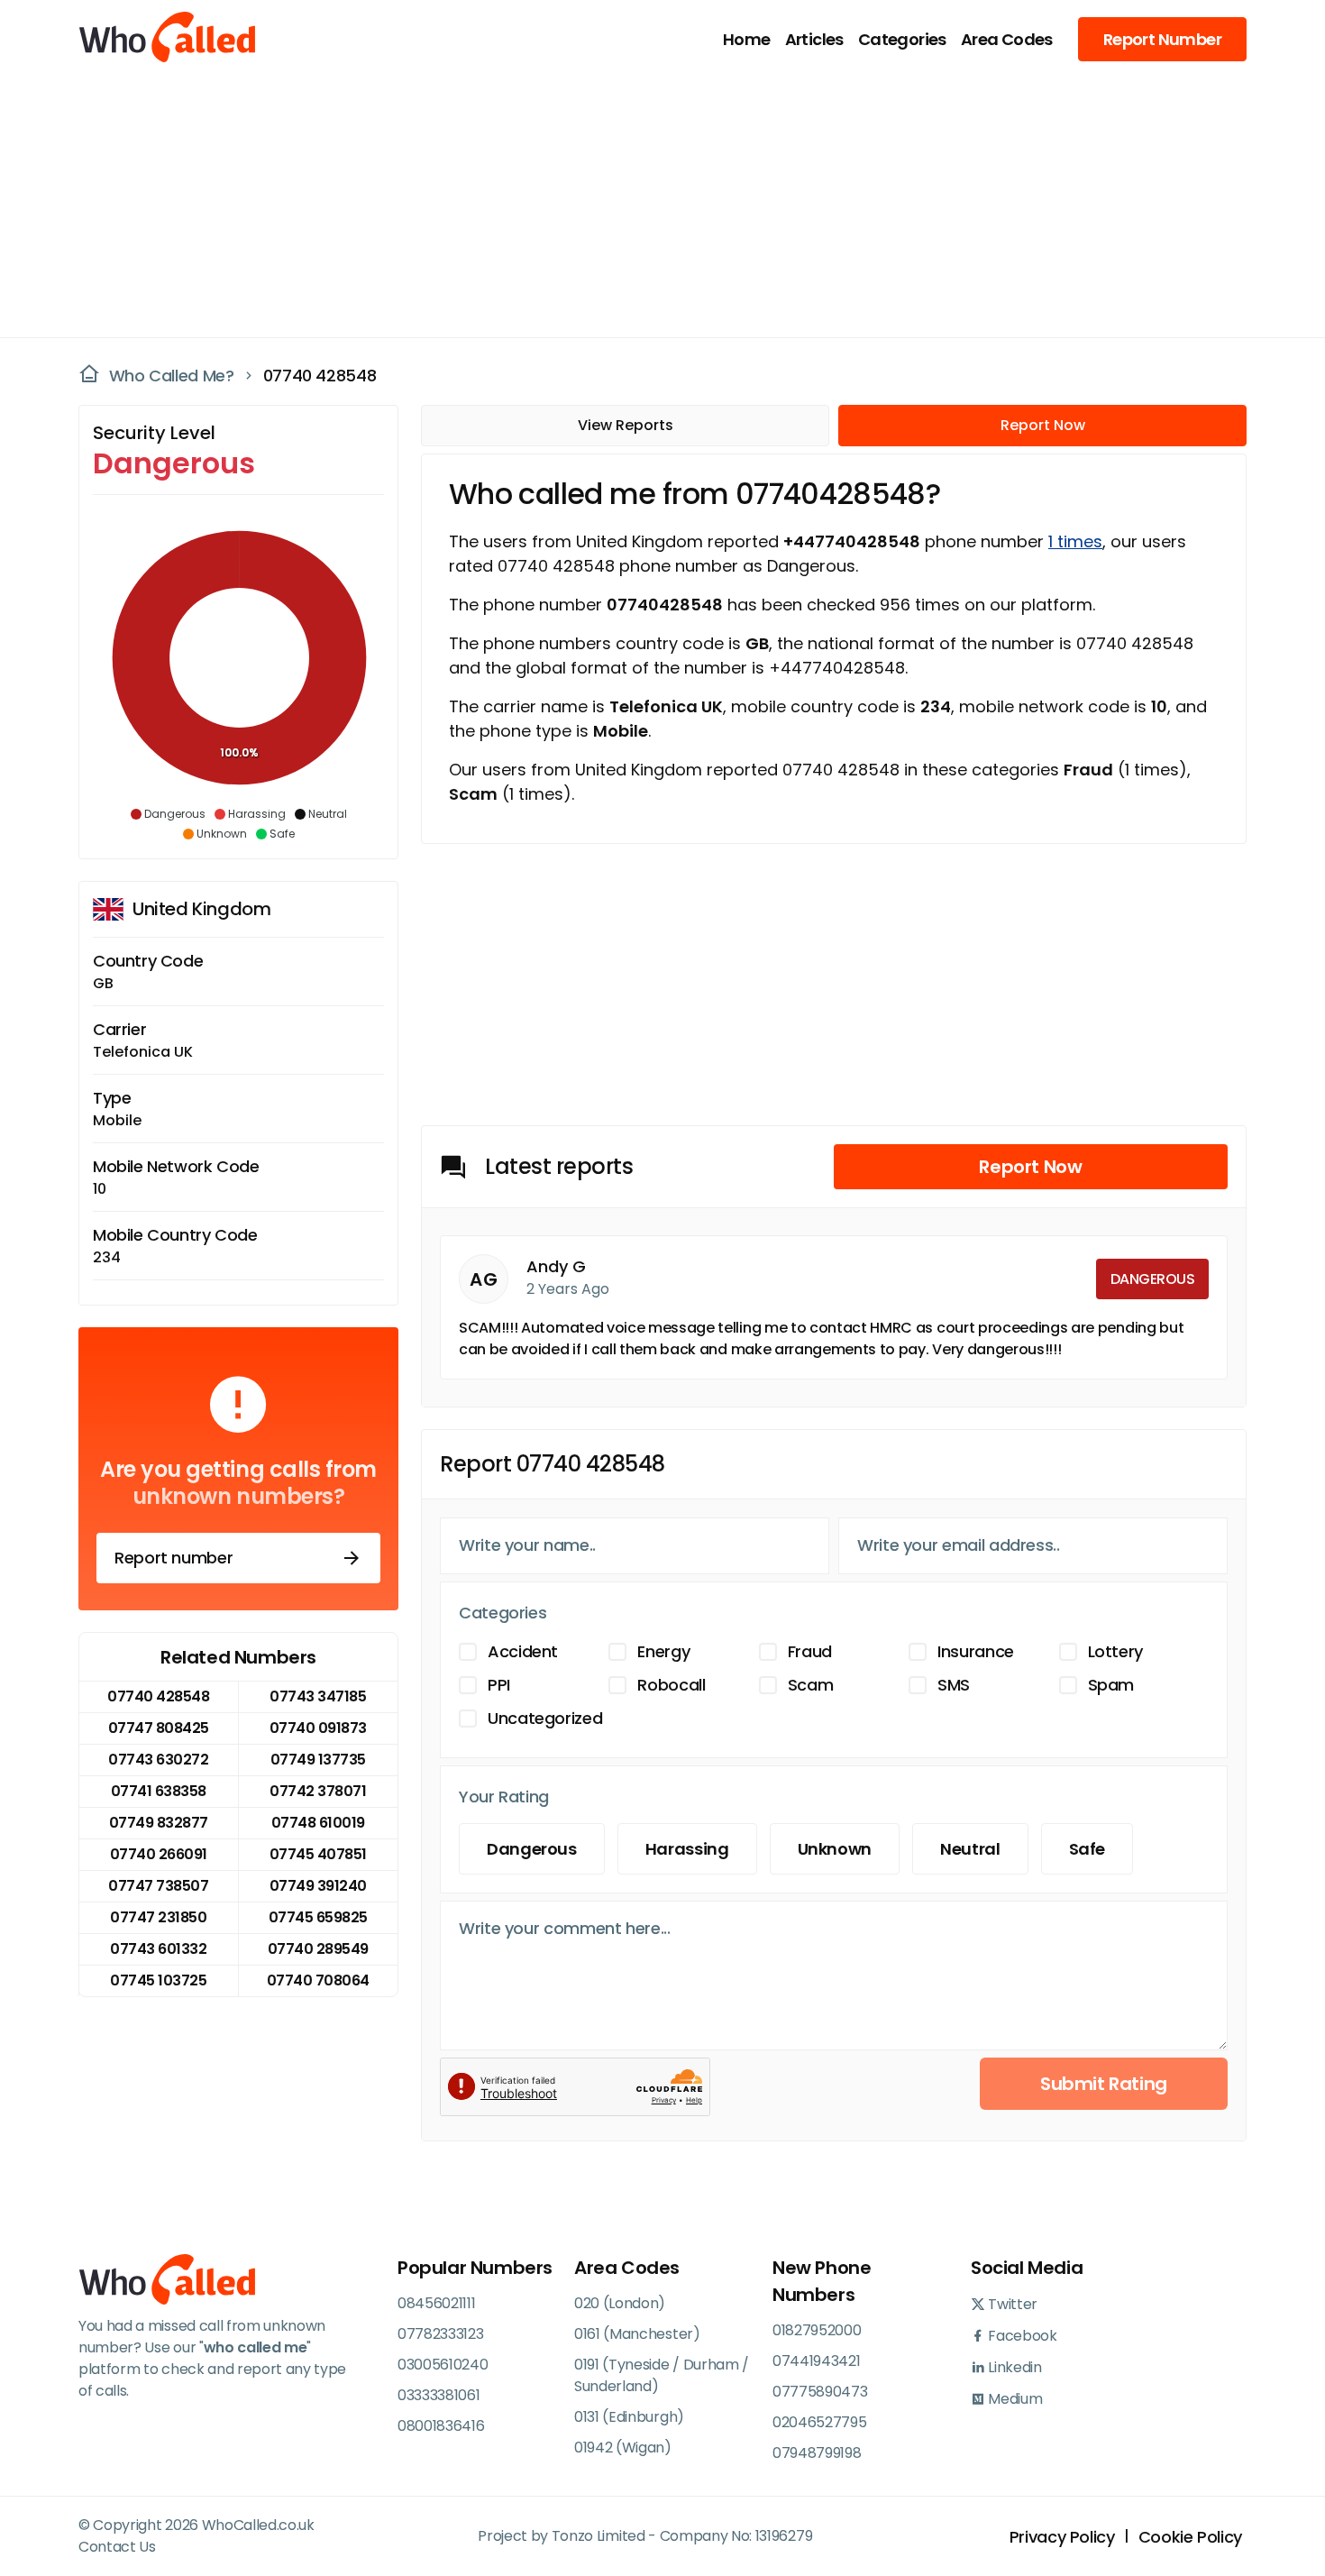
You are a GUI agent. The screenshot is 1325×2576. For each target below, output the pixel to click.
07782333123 (440, 2334)
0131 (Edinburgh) (629, 2417)
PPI (499, 1685)
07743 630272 (158, 1760)
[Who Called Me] (169, 39)
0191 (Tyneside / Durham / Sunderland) (662, 2375)
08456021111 (436, 2303)
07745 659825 (318, 1917)
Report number (174, 1558)
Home (747, 39)
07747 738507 (158, 1886)
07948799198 (817, 2453)
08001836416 (441, 2426)
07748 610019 (318, 1823)
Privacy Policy (1062, 2537)
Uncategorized (545, 1718)
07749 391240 (318, 1886)
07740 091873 (318, 1728)
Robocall (671, 1685)
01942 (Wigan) (623, 2448)
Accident (523, 1651)
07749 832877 (159, 1823)
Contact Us (117, 2547)
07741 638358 (159, 1791)
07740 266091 (159, 1854)
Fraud (810, 1651)
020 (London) (620, 2303)
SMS (954, 1685)
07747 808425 (159, 1728)
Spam (1111, 1685)
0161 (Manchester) (637, 2334)
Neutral (970, 1849)
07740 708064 (318, 1980)
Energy (663, 1651)
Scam (811, 1685)
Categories (902, 39)
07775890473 (820, 2392)
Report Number (1162, 39)
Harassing (687, 1849)
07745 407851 (318, 1854)
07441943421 (816, 2361)
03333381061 (439, 2395)
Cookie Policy (1190, 2537)
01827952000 (817, 2330)
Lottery (1115, 1651)
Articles (814, 39)
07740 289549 (318, 1949)
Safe (1087, 1849)
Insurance (976, 1651)
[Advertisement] (652, 204)
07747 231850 (158, 1917)
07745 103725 (158, 1980)
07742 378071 (318, 1791)
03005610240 (443, 2365)
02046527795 (819, 2422)
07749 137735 (318, 1760)
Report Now (1043, 425)
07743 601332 (158, 1949)
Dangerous (532, 1849)
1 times (1075, 541)
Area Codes (1007, 39)
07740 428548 (320, 376)
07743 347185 (318, 1696)
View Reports (626, 425)
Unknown (835, 1849)
